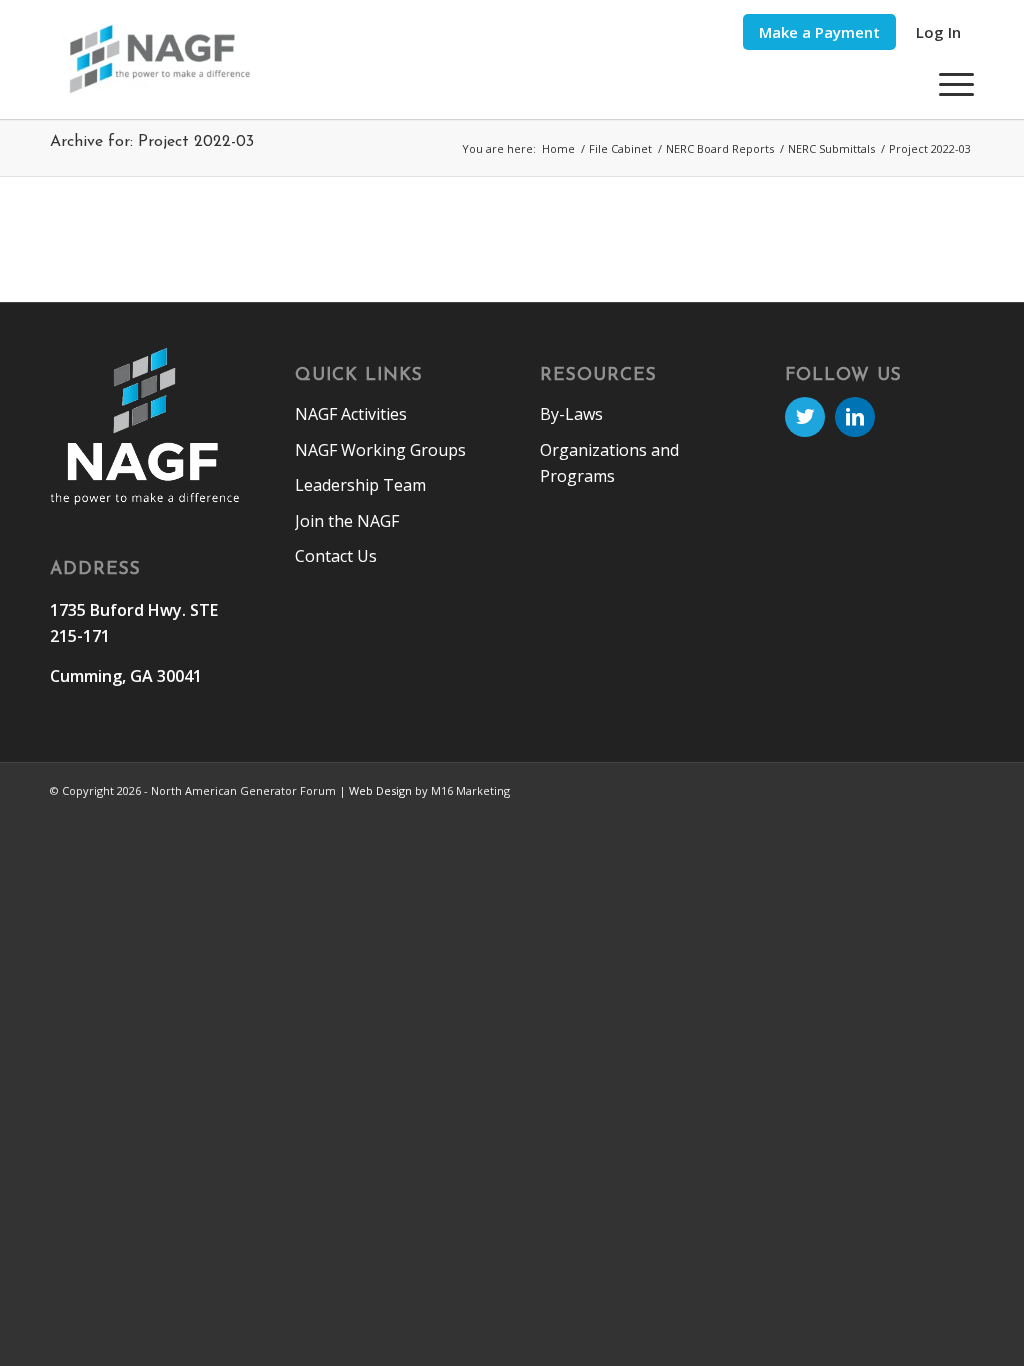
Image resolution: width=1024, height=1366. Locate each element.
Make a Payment (819, 32)
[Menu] (950, 84)
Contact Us (336, 556)
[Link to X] (805, 417)
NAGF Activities (351, 414)
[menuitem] (819, 32)
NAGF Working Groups (380, 450)
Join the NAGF (347, 521)
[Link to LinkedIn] (855, 417)
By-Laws (571, 414)
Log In (938, 32)
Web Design (380, 790)
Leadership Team (360, 485)
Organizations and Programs (609, 463)
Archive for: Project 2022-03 (152, 142)
